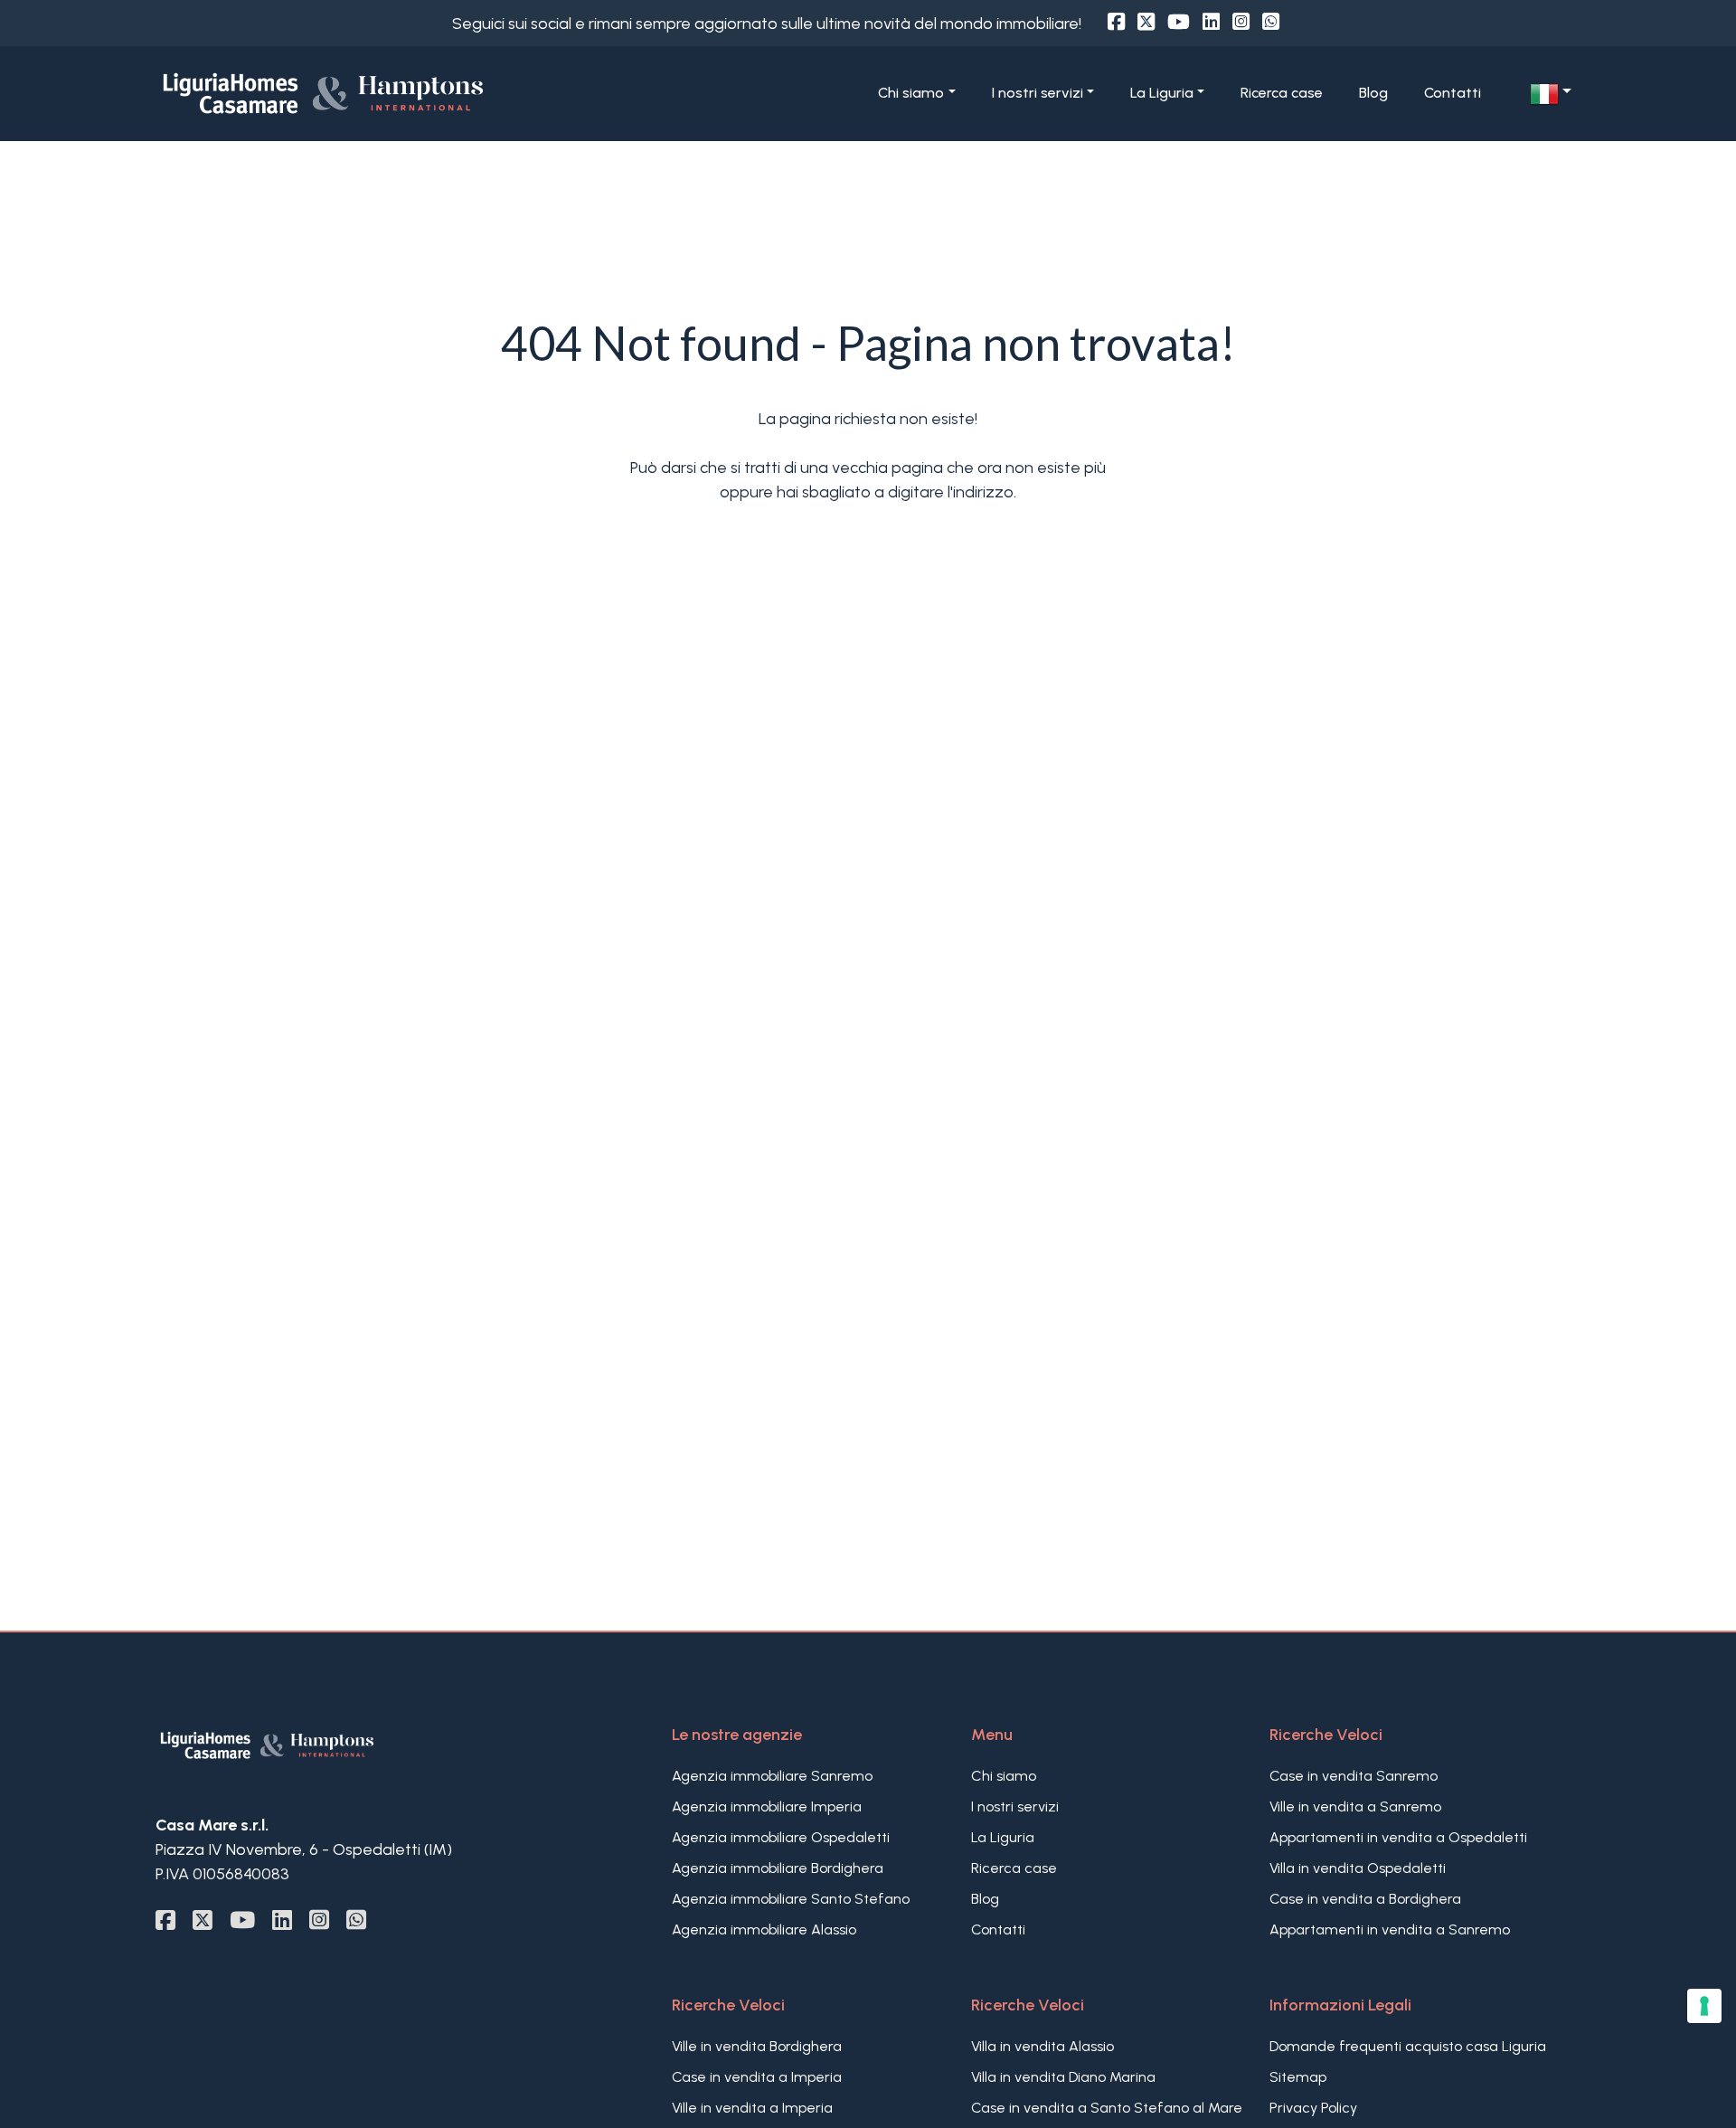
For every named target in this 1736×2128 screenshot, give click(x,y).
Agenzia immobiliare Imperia (767, 1806)
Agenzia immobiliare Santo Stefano (791, 1899)
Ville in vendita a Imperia (752, 2108)
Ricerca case (1282, 93)
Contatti (1453, 93)
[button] (1551, 94)
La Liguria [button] (1162, 93)
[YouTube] (1179, 22)
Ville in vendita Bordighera (757, 2046)
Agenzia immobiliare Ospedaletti (781, 1837)
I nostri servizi (1015, 1806)
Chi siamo (1004, 1776)
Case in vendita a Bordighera (1365, 1899)
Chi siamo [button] (911, 93)
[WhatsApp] (1271, 22)
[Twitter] (1146, 22)
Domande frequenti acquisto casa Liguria (1408, 2046)
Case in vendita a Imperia (757, 2077)
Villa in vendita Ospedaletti (1358, 1868)
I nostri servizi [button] (1038, 93)
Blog (1373, 93)
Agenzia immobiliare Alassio (764, 1929)
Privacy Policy (1313, 2108)
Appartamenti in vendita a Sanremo (1390, 1929)
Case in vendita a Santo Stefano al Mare (1107, 2108)
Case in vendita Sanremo (1354, 1776)
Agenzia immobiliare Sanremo (772, 1776)
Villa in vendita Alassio (1043, 2046)
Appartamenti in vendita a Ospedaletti (1398, 1837)
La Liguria (1003, 1837)
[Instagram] (1241, 22)
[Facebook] (1116, 22)
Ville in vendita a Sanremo (1355, 1806)
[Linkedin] (1211, 22)
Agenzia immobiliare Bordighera (778, 1868)
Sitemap (1298, 2077)
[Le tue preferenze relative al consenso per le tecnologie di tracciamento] (1704, 2006)
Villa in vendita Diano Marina (1063, 2077)
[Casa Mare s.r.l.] (386, 92)
